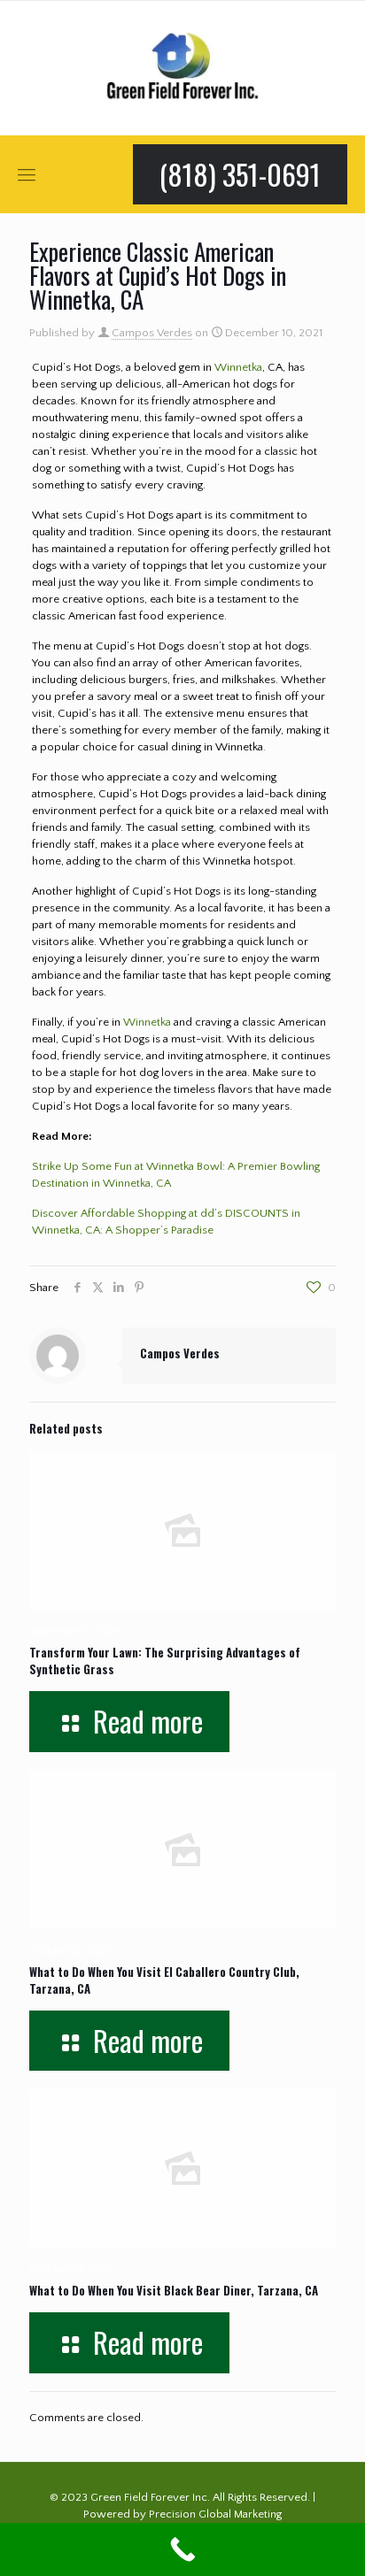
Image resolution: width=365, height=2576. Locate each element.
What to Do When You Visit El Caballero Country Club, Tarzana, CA (164, 1980)
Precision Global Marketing (215, 2514)
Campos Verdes (152, 333)
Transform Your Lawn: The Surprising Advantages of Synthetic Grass (165, 1661)
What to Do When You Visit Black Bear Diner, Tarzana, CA (174, 2290)
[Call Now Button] (182, 2549)
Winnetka (238, 367)
